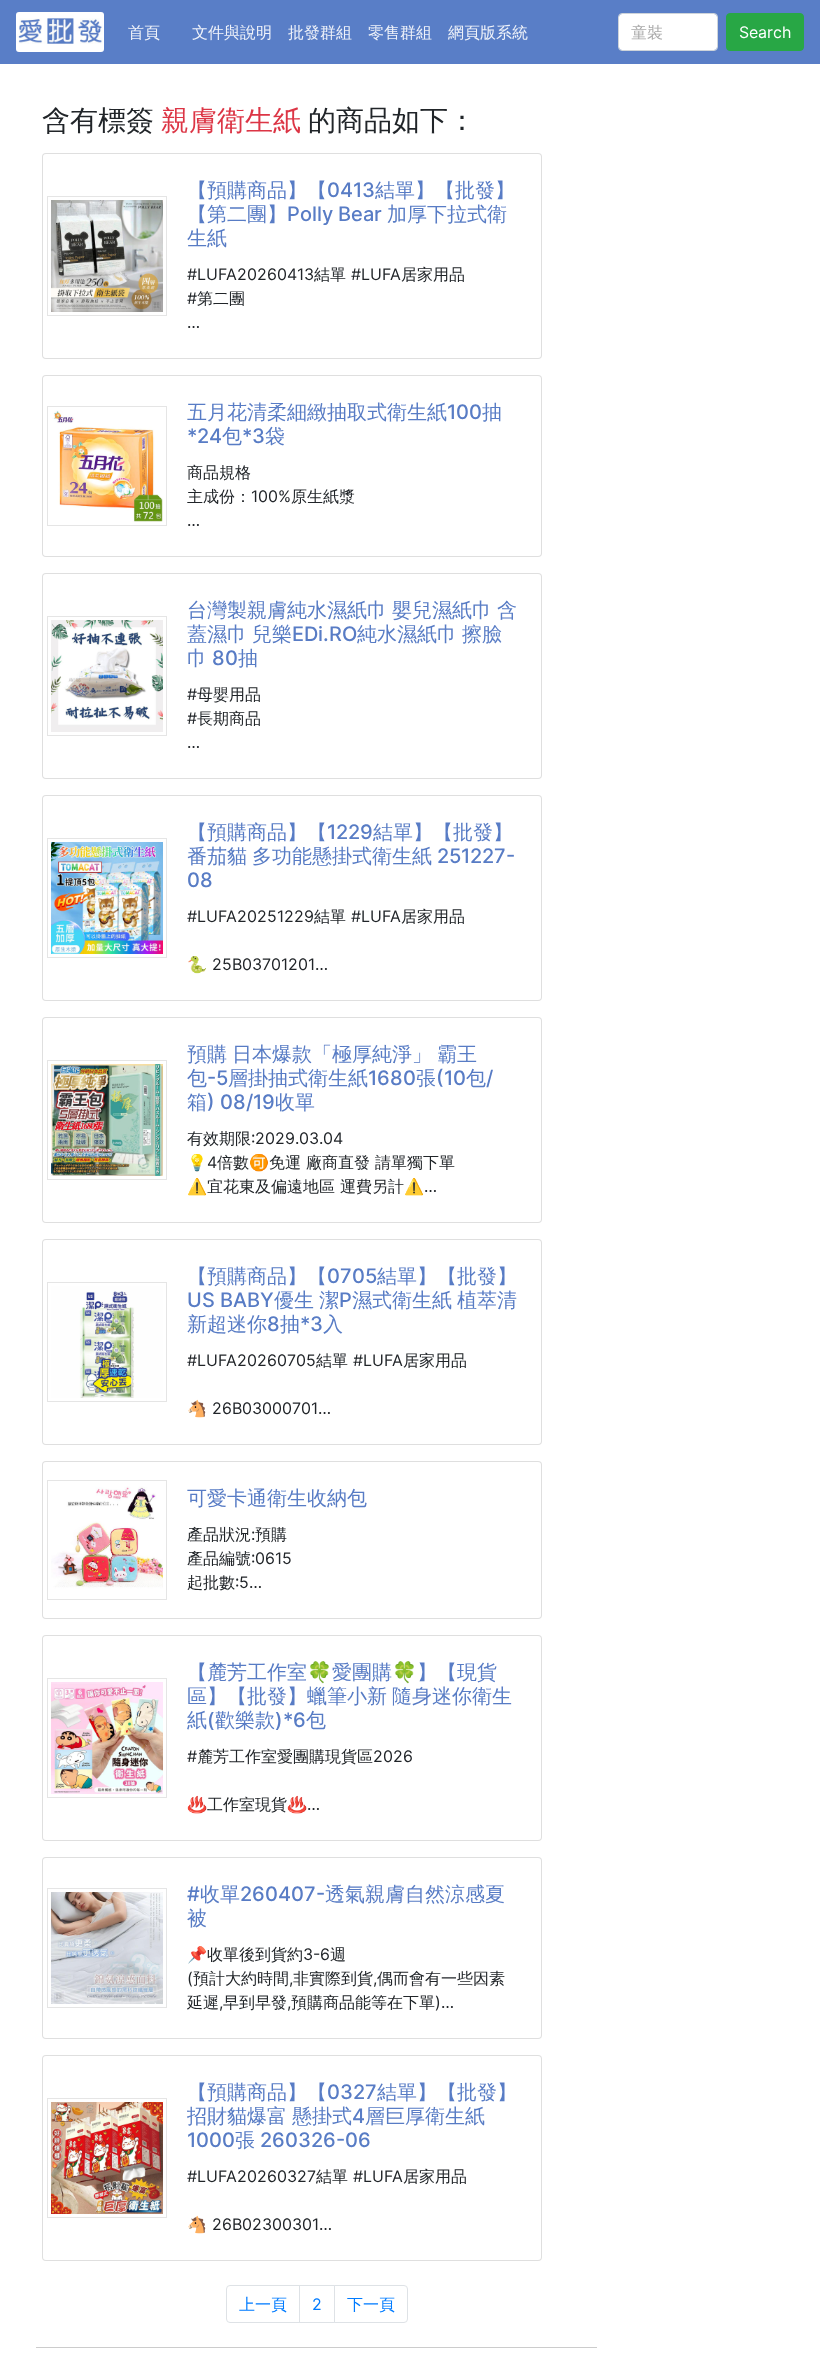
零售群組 (400, 32)
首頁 (156, 31)
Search (765, 32)
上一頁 (263, 2304)
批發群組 (320, 32)
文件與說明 (232, 32)
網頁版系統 (488, 32)
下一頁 (371, 2304)
